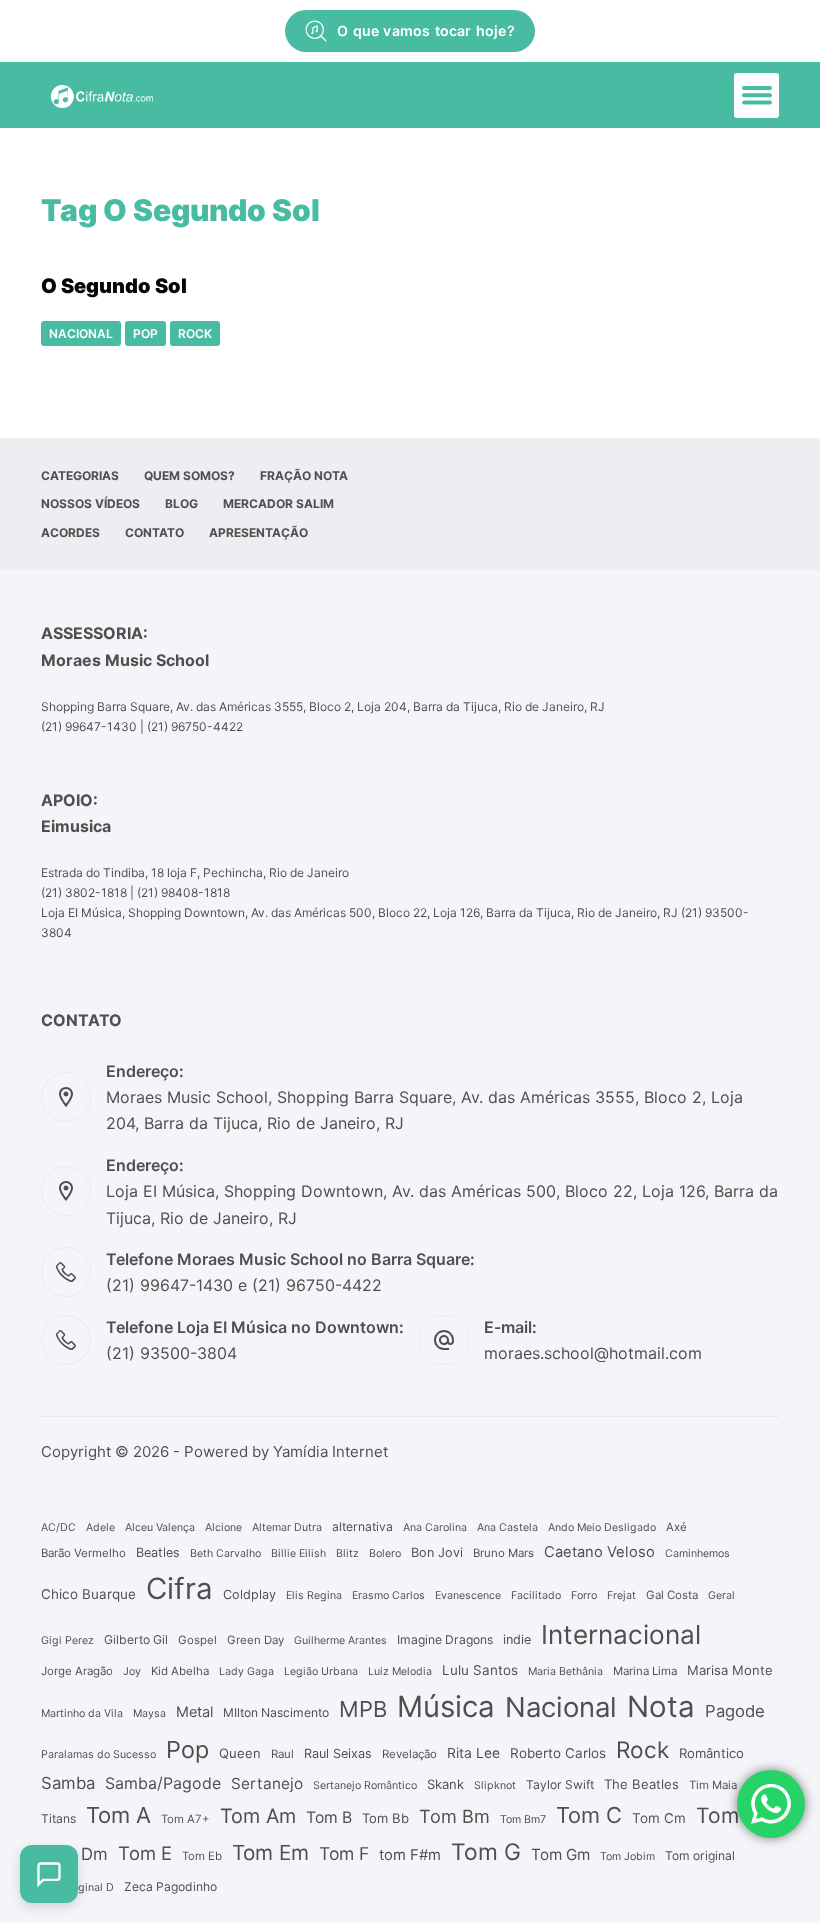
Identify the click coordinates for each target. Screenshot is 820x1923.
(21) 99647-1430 (89, 726)
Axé (676, 1527)
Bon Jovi (437, 1552)
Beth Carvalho (225, 1553)
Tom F (344, 1853)
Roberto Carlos (558, 1753)
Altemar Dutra (287, 1527)
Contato (154, 532)
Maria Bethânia (565, 1671)
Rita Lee (473, 1753)
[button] (756, 95)
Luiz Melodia (400, 1671)
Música (446, 1706)
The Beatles (641, 1784)
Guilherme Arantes (340, 1640)
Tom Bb (385, 1818)
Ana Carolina (435, 1527)
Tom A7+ (185, 1819)
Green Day (255, 1640)
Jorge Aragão (77, 1671)
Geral (721, 1595)
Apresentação (258, 532)
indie (517, 1639)
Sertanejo (267, 1783)
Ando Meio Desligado (602, 1527)
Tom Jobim (627, 1856)
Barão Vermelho (83, 1553)
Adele (100, 1527)
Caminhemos (697, 1553)
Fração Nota (304, 475)
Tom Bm (454, 1816)
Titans (58, 1818)
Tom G (486, 1852)
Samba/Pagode (163, 1783)
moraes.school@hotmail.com (593, 1353)
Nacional (81, 333)
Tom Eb (202, 1856)
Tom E (145, 1853)
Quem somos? (189, 475)
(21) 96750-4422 (195, 726)
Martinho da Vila (82, 1713)
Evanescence (468, 1595)
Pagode (735, 1711)
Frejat (621, 1595)
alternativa (362, 1526)
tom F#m (410, 1855)
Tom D (728, 1815)
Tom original (700, 1855)
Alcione (223, 1527)
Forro (584, 1595)
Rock (195, 333)
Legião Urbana (321, 1671)
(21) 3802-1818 (84, 892)
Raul (282, 1754)
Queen (240, 1753)
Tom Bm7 (523, 1819)
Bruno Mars (503, 1553)
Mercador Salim (278, 503)
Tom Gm (560, 1854)
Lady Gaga (246, 1671)
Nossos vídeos (90, 503)
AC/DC (58, 1527)
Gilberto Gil (136, 1639)
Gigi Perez (67, 1640)
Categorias (80, 475)
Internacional (621, 1634)
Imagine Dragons (445, 1639)
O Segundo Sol (114, 286)
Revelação (409, 1754)
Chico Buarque (88, 1594)
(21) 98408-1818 (183, 892)
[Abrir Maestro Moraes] (49, 1874)
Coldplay (249, 1594)
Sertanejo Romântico (365, 1785)
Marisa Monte (730, 1670)
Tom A (118, 1815)
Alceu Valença (160, 1527)
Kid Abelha (180, 1671)
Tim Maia (713, 1785)
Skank (445, 1784)
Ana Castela (507, 1527)
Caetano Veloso (599, 1552)
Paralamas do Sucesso (98, 1754)
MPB (363, 1709)
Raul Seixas (338, 1753)
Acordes (70, 532)
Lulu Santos (480, 1670)
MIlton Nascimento (276, 1712)
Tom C (589, 1815)
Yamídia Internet (330, 1451)
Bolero (385, 1553)
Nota (661, 1706)
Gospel (197, 1640)
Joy (132, 1671)
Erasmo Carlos (388, 1595)
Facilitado (536, 1595)
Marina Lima (645, 1671)
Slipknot (495, 1785)
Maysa (149, 1713)
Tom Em (270, 1852)
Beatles (158, 1552)
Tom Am (258, 1816)
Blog (181, 503)
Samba (68, 1783)
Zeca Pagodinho (170, 1886)
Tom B (329, 1817)
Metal (194, 1712)
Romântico (711, 1753)
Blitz (347, 1553)
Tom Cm (659, 1818)
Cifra (179, 1588)
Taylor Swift (560, 1784)
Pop (145, 333)
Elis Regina (314, 1595)
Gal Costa (672, 1595)
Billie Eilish (298, 1553)
